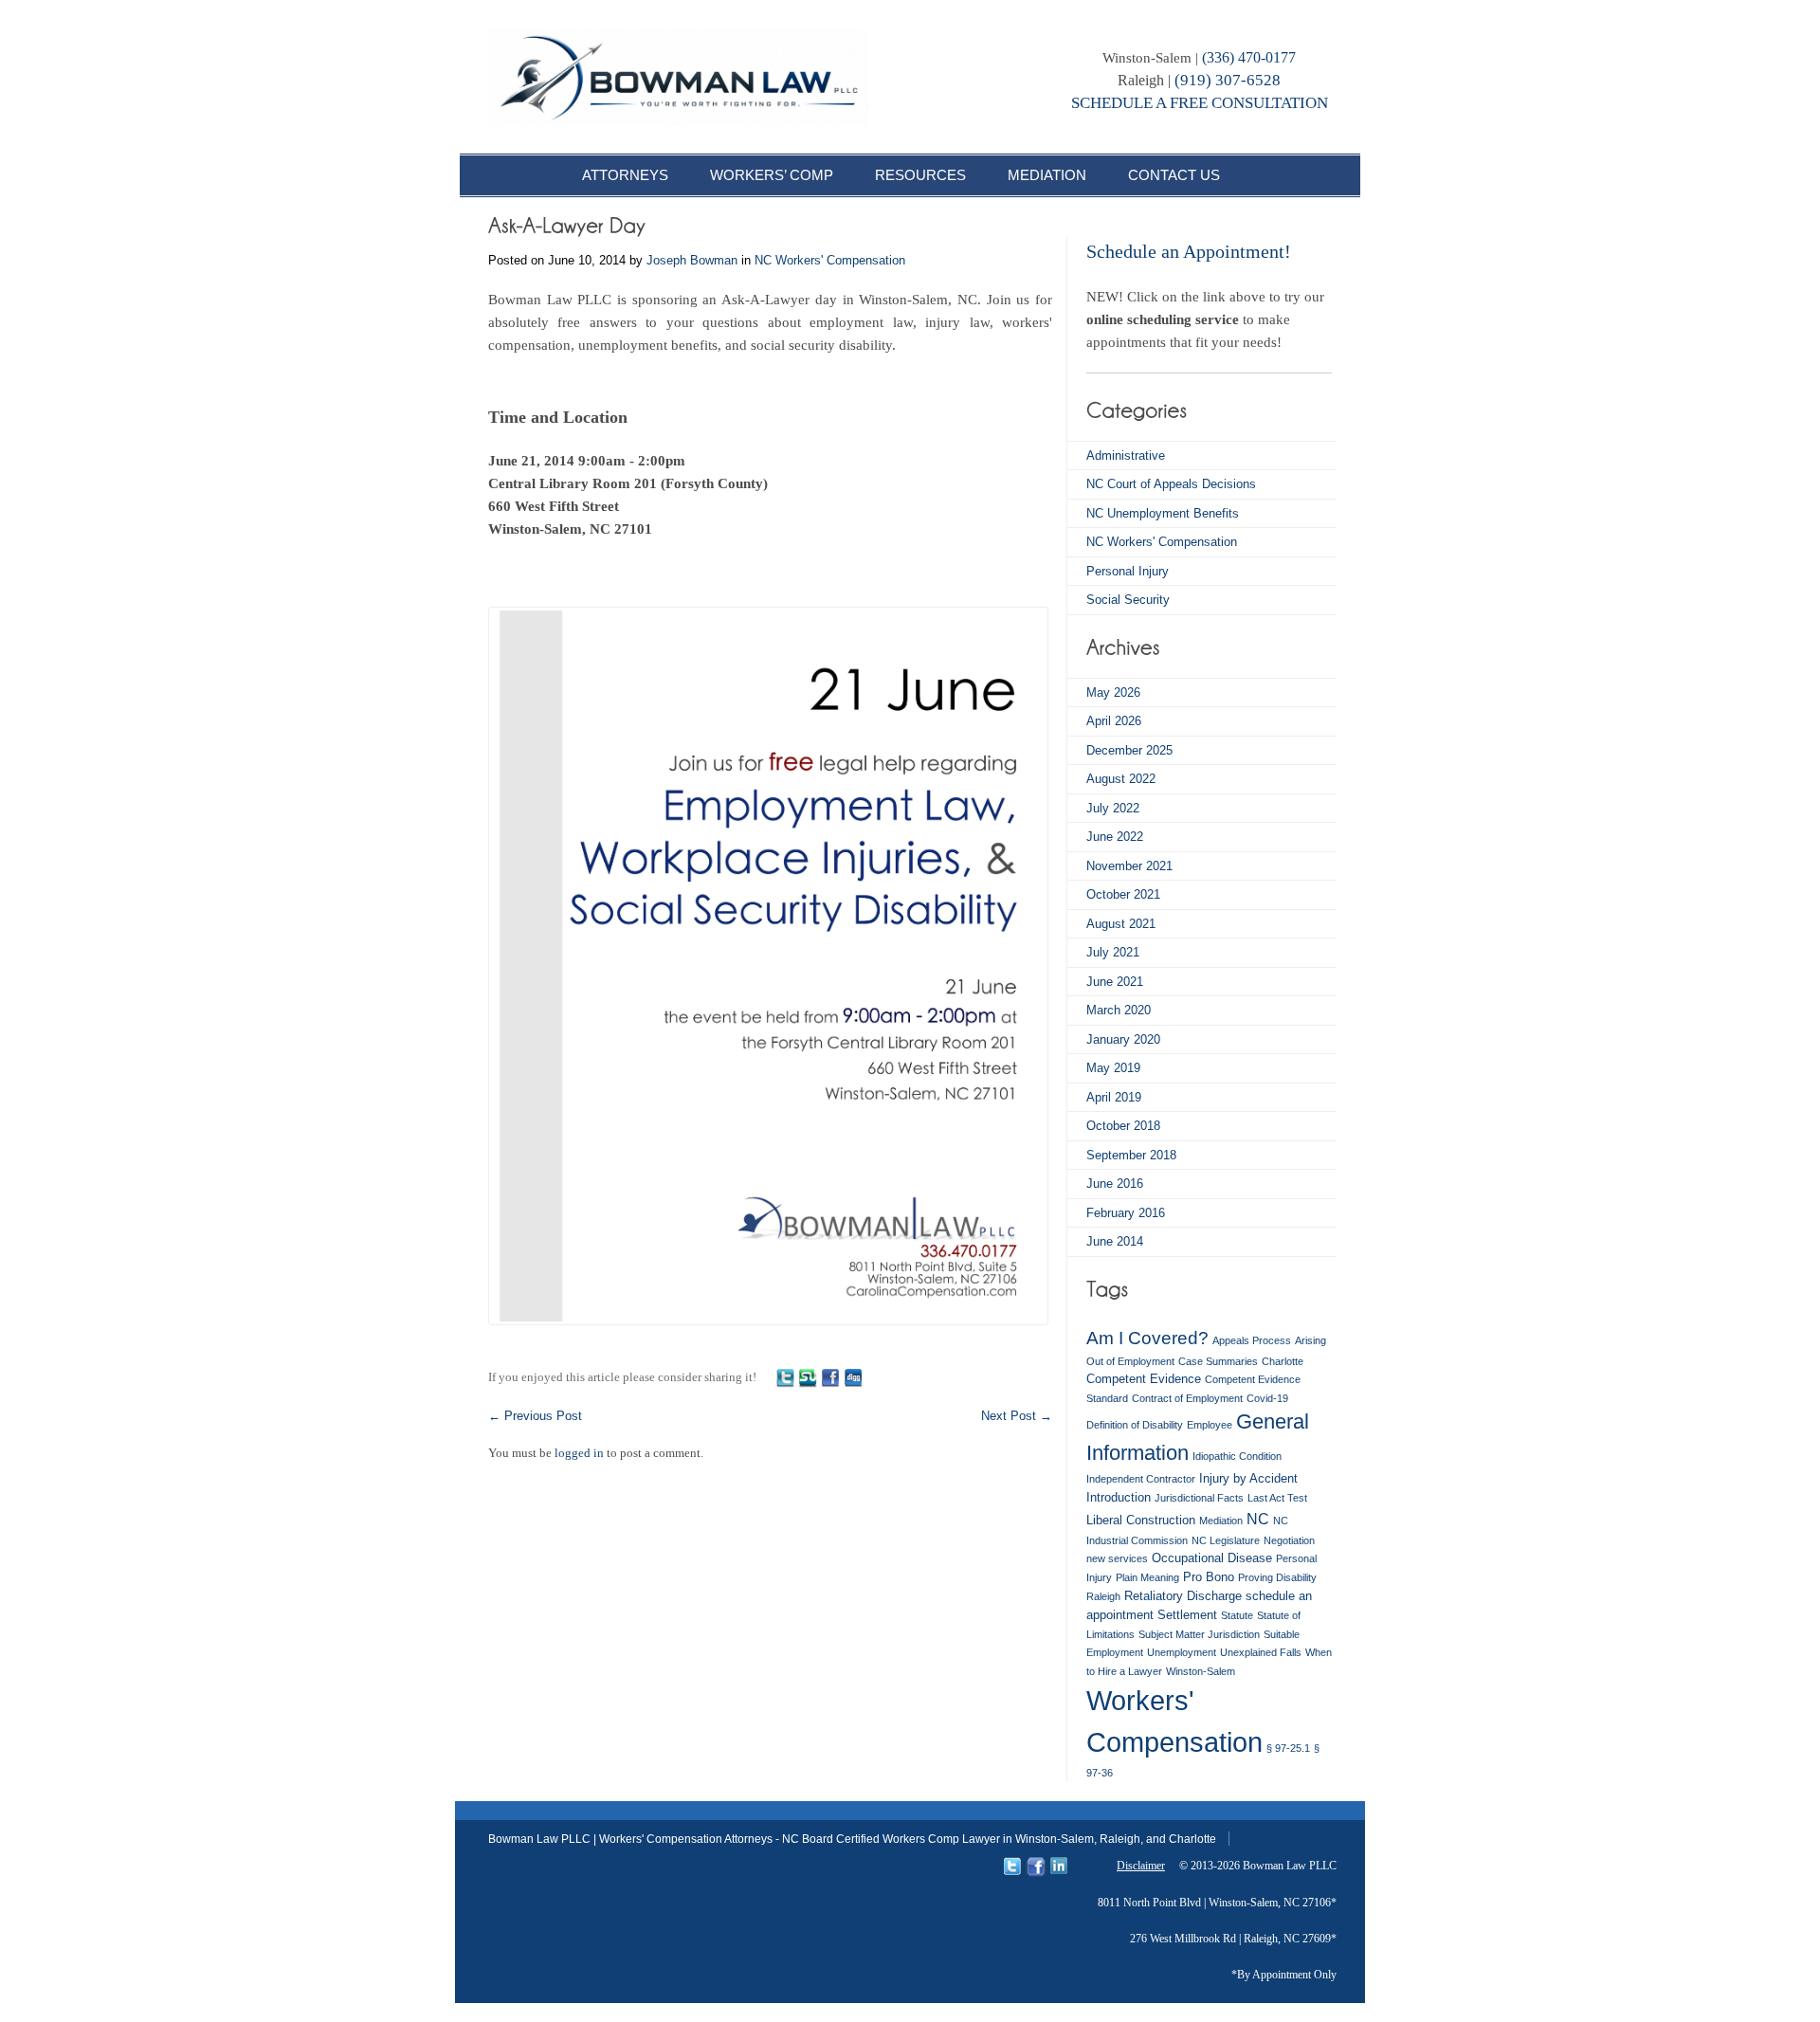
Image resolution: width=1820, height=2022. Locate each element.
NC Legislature (1226, 1540)
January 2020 (1123, 1039)
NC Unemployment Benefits (1163, 513)
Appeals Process (1252, 1340)
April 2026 (1114, 721)
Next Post (1017, 1416)
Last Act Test (1277, 1498)
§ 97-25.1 (1288, 1748)
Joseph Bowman (692, 260)
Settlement (1187, 1615)
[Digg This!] (853, 1377)
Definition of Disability (1135, 1425)
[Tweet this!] (785, 1377)
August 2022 (1121, 779)
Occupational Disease (1212, 1558)
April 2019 (1114, 1097)
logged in (579, 1453)
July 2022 (1113, 808)
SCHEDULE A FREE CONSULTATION (1200, 103)
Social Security (1128, 600)
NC (1258, 1519)
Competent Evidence (1144, 1379)
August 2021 (1121, 924)
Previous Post (535, 1416)
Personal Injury (1128, 571)
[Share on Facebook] (830, 1377)
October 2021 (1123, 894)
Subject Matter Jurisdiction (1199, 1634)
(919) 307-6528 (1228, 80)
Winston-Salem (1201, 1671)
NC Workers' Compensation (830, 260)
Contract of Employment (1187, 1398)
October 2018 (1123, 1126)
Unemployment (1182, 1652)
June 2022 (1115, 837)
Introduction (1119, 1497)
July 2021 (1113, 952)
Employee (1210, 1425)
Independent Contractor (1141, 1479)
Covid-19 (1267, 1398)
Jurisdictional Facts (1199, 1498)
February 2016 (1126, 1213)
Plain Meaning (1147, 1577)
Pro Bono (1209, 1577)
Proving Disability (1277, 1577)
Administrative (1126, 455)
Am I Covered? (1147, 1338)
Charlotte (1283, 1361)
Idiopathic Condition (1237, 1456)
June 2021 (1115, 982)
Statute (1237, 1615)
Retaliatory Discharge (1183, 1596)
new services (1117, 1558)
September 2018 (1131, 1155)
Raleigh (1103, 1596)
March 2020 (1119, 1010)
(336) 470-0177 (1249, 57)
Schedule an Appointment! (1189, 251)
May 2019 (1113, 1068)
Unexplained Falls (1261, 1652)
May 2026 (1113, 692)
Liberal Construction (1141, 1520)
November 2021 (1129, 866)
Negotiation (1289, 1540)
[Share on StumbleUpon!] (808, 1377)
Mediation (1221, 1521)
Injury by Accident (1248, 1478)
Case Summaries (1218, 1361)
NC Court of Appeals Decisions (1171, 484)
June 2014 (1115, 1241)
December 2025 (1129, 750)
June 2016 (1115, 1184)
